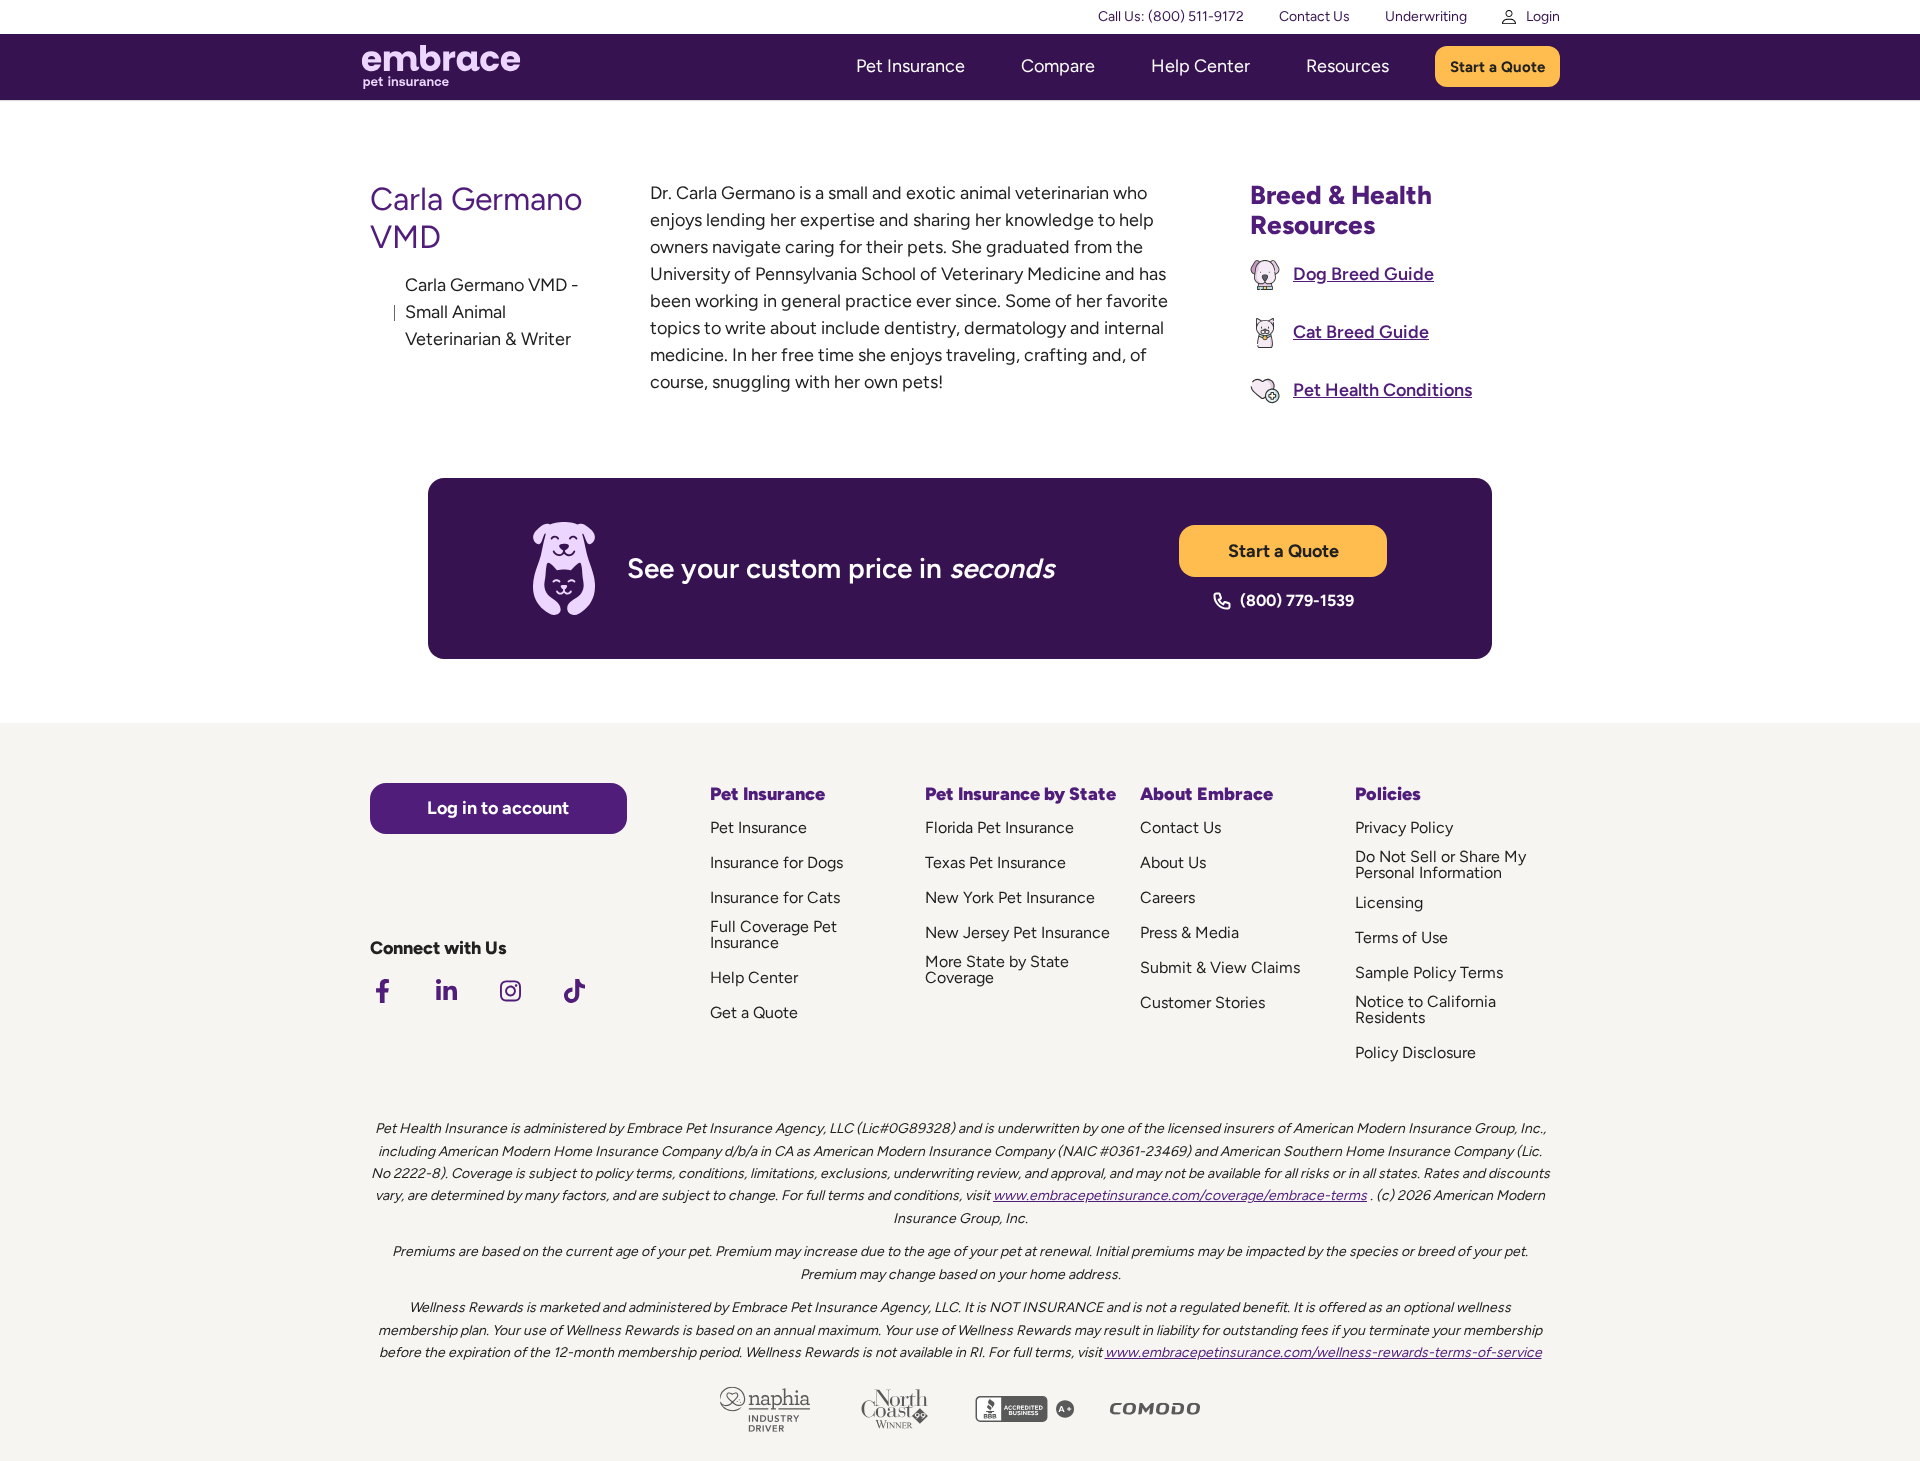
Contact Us (1314, 16)
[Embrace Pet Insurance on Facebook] (382, 991)
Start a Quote (1497, 67)
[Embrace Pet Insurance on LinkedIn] (446, 991)
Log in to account (498, 808)
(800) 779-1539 (1297, 600)
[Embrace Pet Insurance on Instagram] (510, 991)
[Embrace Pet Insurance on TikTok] (574, 991)
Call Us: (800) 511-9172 (1171, 16)
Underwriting (1426, 16)
